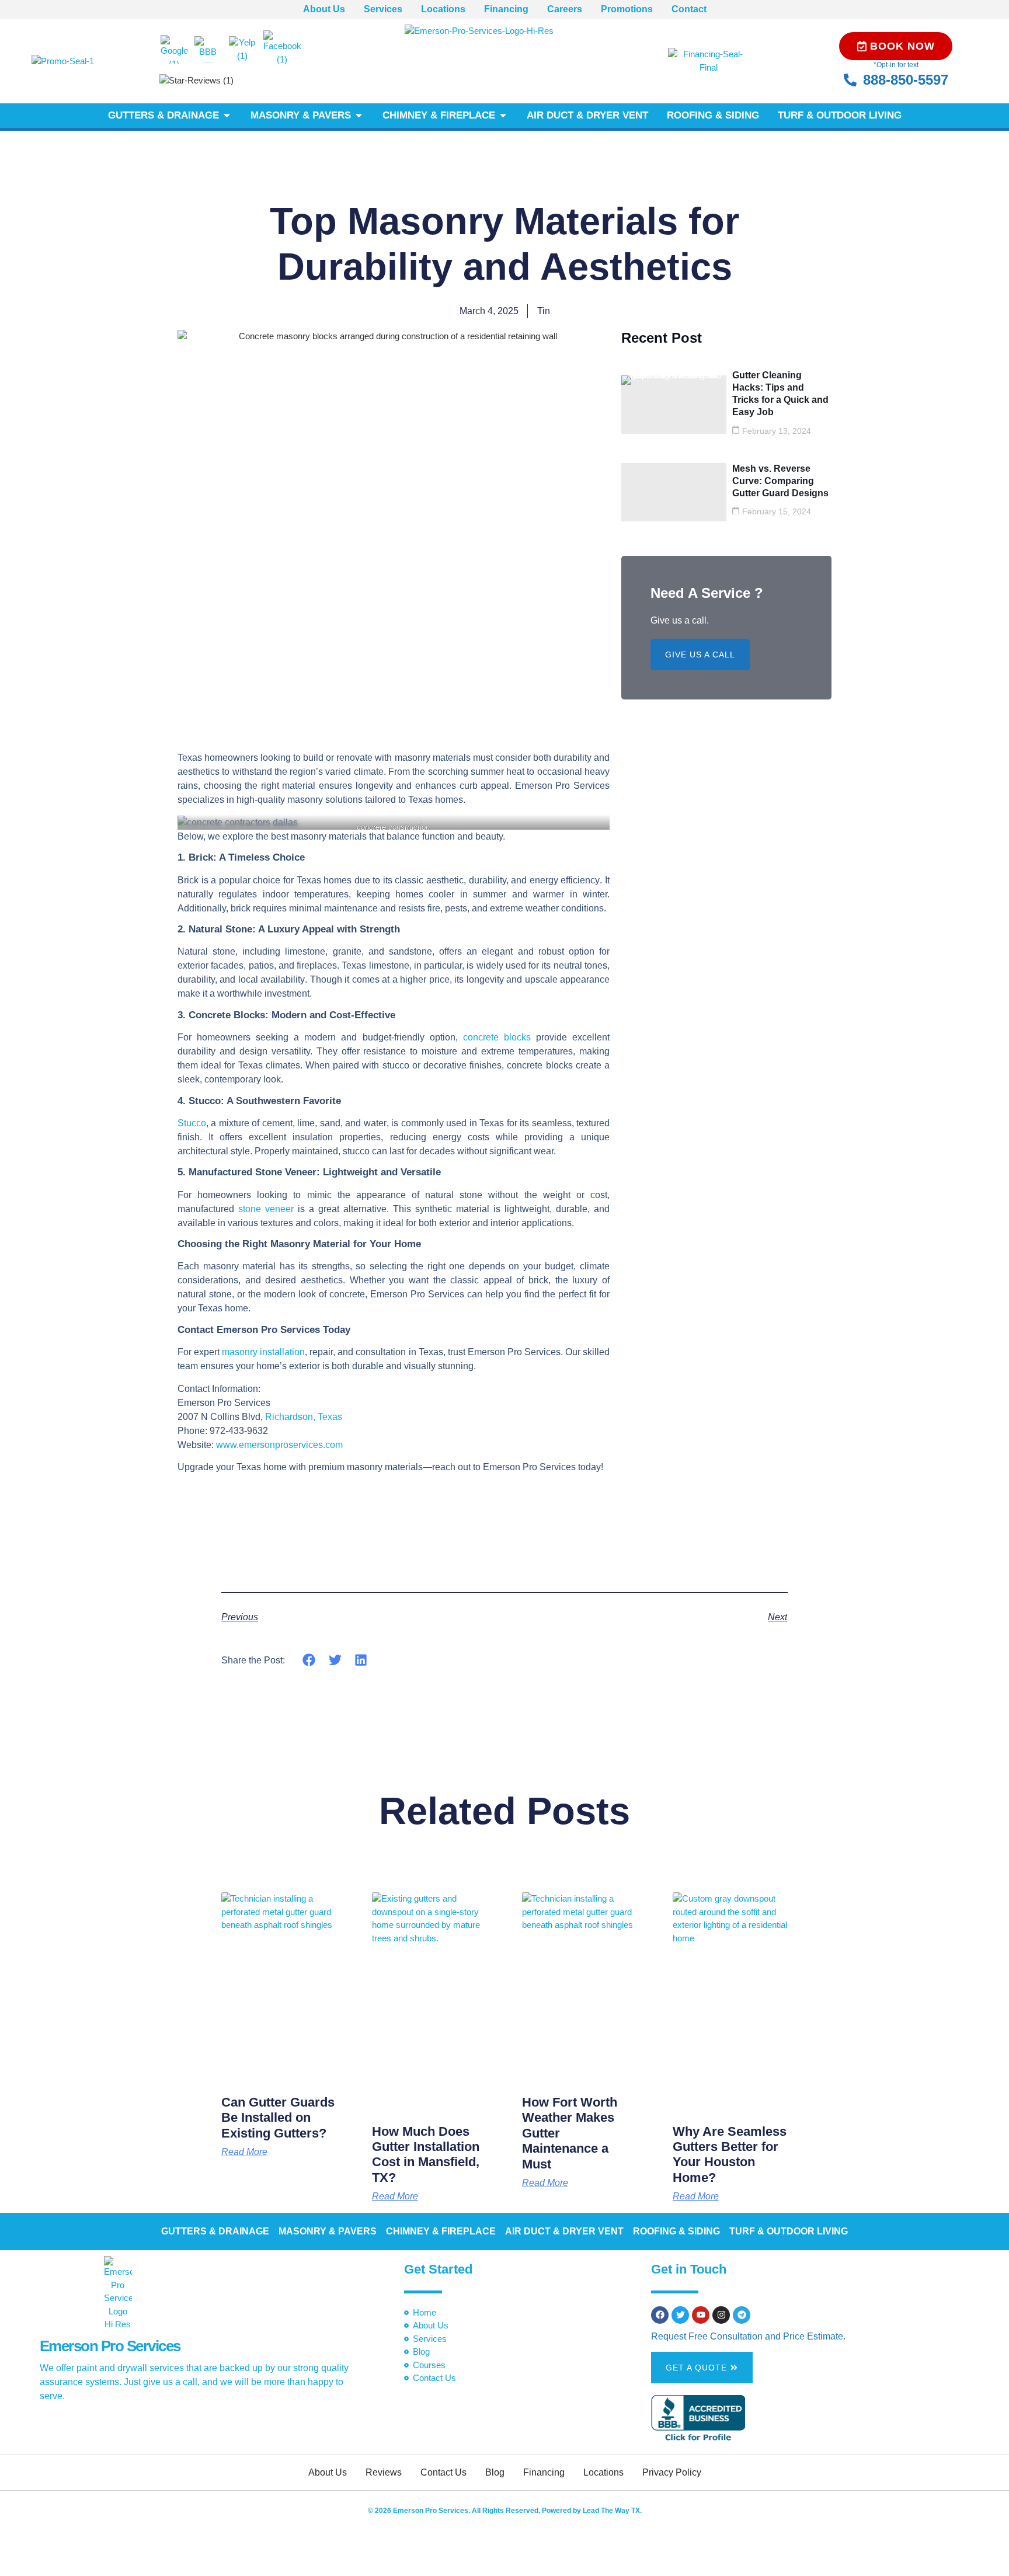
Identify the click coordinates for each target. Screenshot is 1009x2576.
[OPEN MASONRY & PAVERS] (359, 116)
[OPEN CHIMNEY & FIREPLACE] (503, 116)
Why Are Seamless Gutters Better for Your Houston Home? (730, 2154)
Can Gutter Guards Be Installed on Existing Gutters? (278, 2118)
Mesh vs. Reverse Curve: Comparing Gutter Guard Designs (780, 481)
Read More (244, 2152)
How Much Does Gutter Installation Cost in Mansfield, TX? (426, 2154)
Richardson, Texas (304, 1417)
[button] (309, 1660)
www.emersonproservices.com (279, 1445)
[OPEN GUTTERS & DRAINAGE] (227, 116)
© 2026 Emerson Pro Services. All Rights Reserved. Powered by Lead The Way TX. (505, 2511)
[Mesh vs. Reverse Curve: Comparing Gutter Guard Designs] (674, 492)
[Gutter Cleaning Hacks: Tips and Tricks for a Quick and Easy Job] (674, 405)
